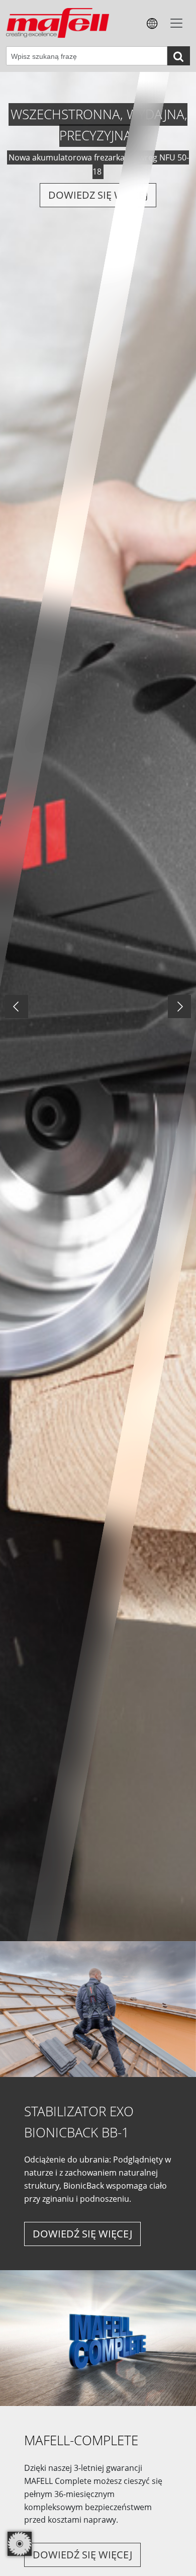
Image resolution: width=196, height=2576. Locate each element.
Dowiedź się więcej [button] (82, 2234)
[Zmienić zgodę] (20, 2544)
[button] (152, 23)
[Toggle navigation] (176, 23)
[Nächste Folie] (179, 1007)
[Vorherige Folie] (17, 1007)
